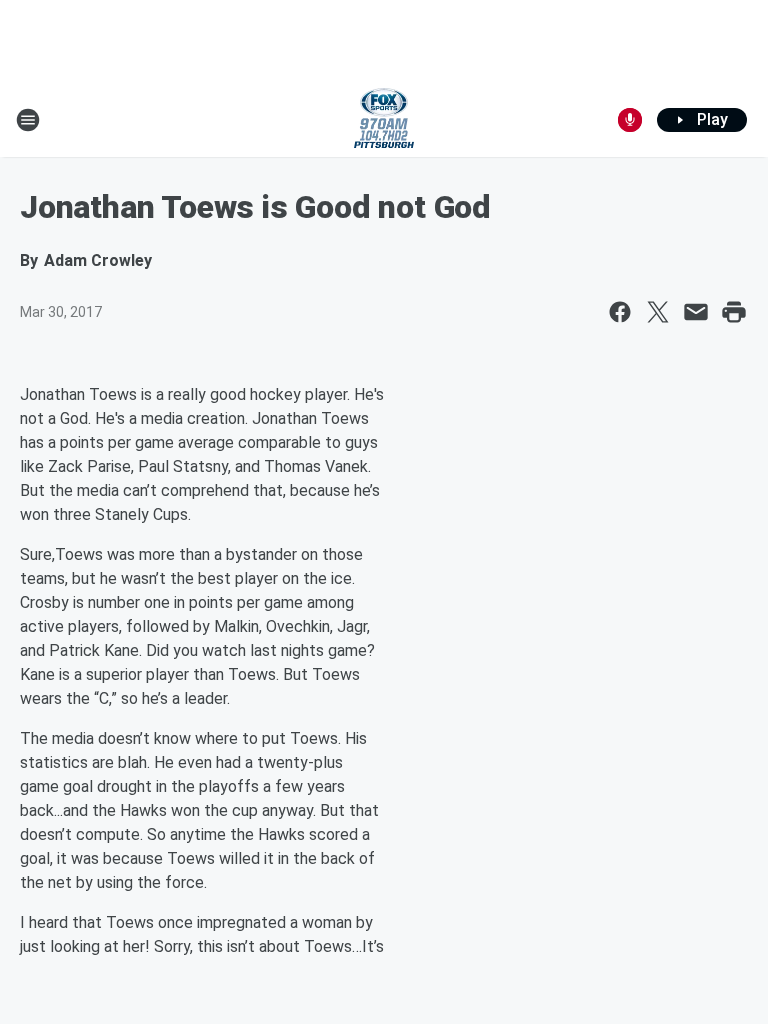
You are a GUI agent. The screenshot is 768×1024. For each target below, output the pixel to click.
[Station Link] (384, 120)
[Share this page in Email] (696, 312)
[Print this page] (734, 312)
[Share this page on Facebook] (620, 312)
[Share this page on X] (658, 312)
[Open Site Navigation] (28, 120)
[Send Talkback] (630, 120)
